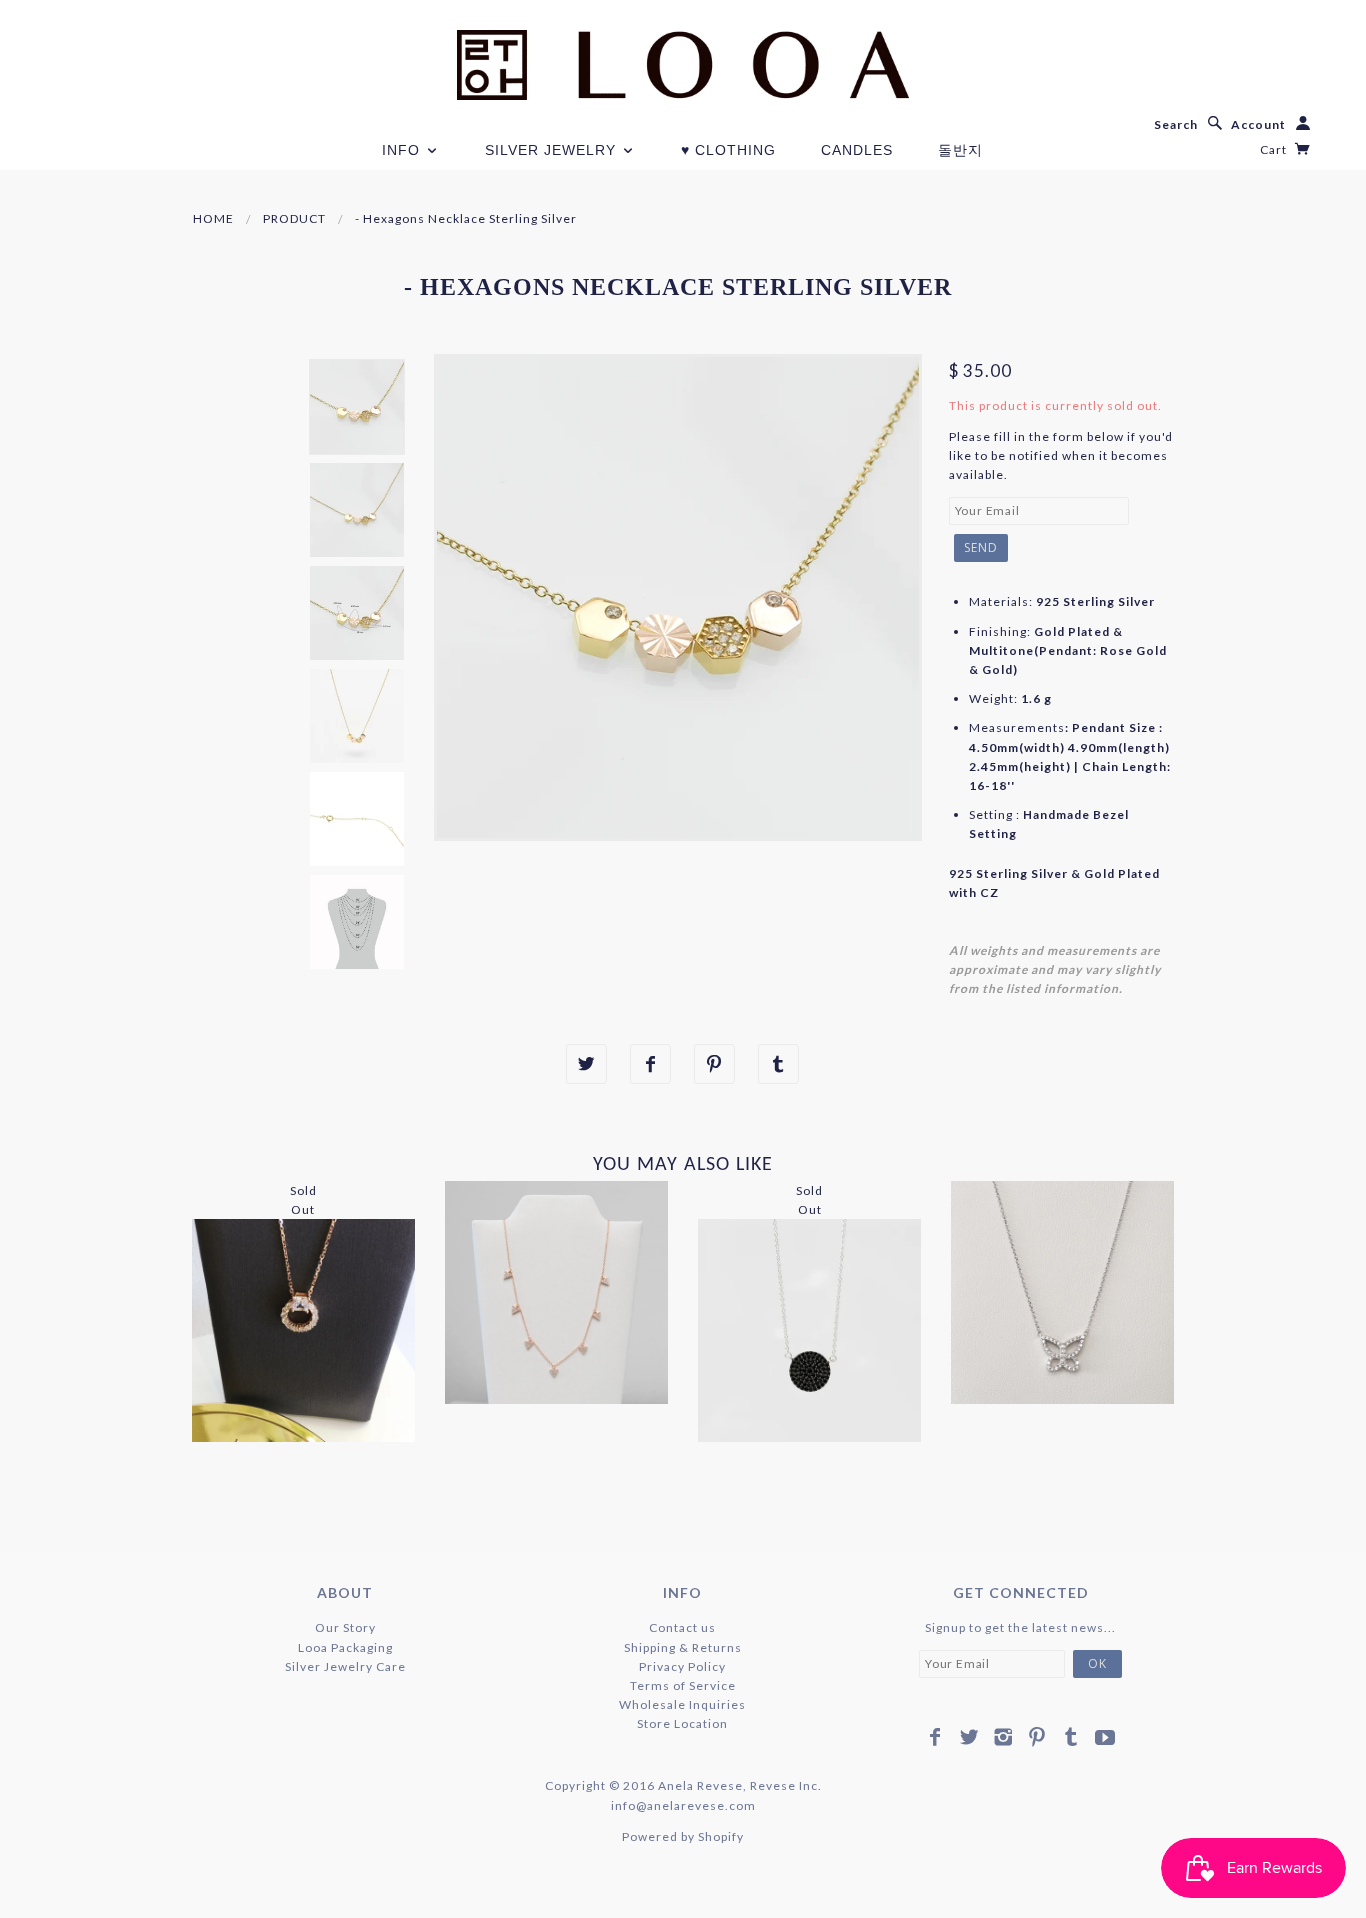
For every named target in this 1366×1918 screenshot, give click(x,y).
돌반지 (960, 150)
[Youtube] (1105, 1737)
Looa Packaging (345, 1647)
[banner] (683, 65)
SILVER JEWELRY (553, 150)
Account (1258, 124)
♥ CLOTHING (728, 150)
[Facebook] (935, 1737)
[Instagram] (1003, 1737)
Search (1176, 124)
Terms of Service (683, 1685)
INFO (403, 150)
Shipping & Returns (683, 1647)
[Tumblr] (1071, 1737)
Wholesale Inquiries (682, 1704)
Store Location (682, 1723)
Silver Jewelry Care (345, 1666)
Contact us (682, 1627)
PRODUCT (294, 218)
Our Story (345, 1627)
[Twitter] (969, 1737)
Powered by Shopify (683, 1836)
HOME (213, 218)
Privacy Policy (682, 1666)
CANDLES (857, 150)
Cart (1275, 149)
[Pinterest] (1037, 1737)
